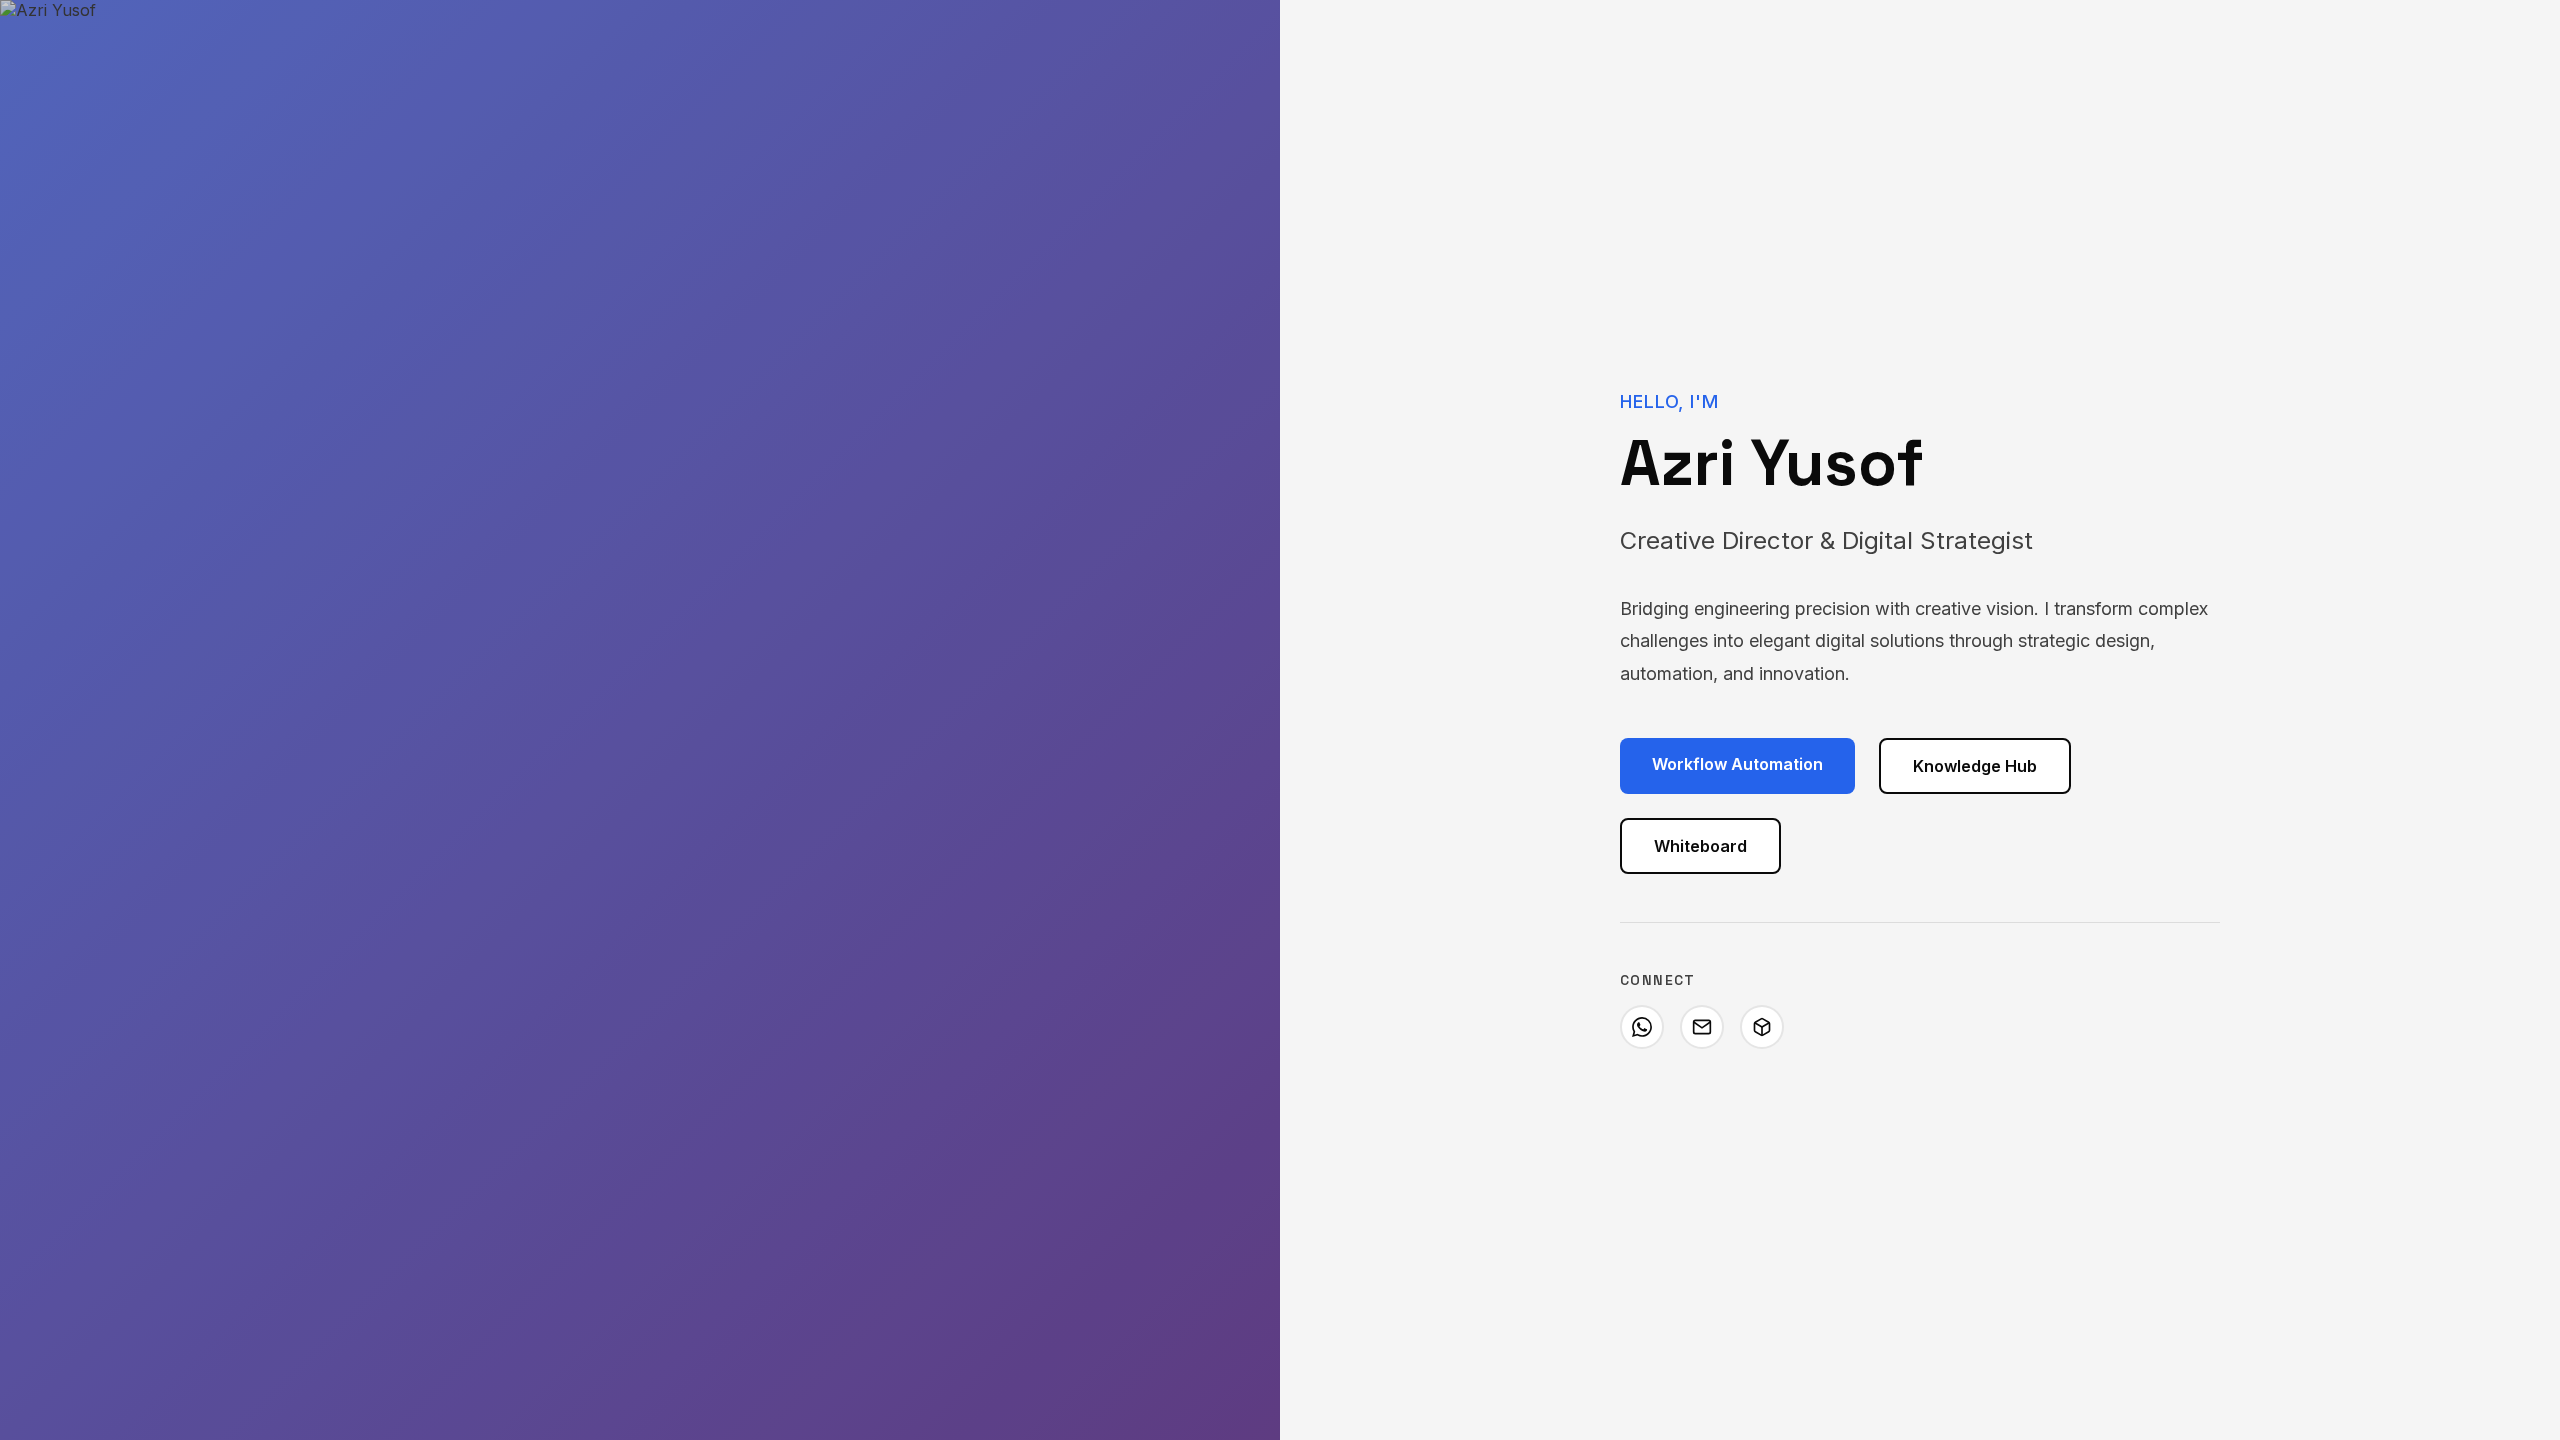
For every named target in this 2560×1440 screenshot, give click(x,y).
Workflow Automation (1737, 764)
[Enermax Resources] (1762, 1027)
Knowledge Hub (1975, 766)
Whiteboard (1700, 846)
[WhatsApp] (1642, 1027)
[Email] (1702, 1027)
